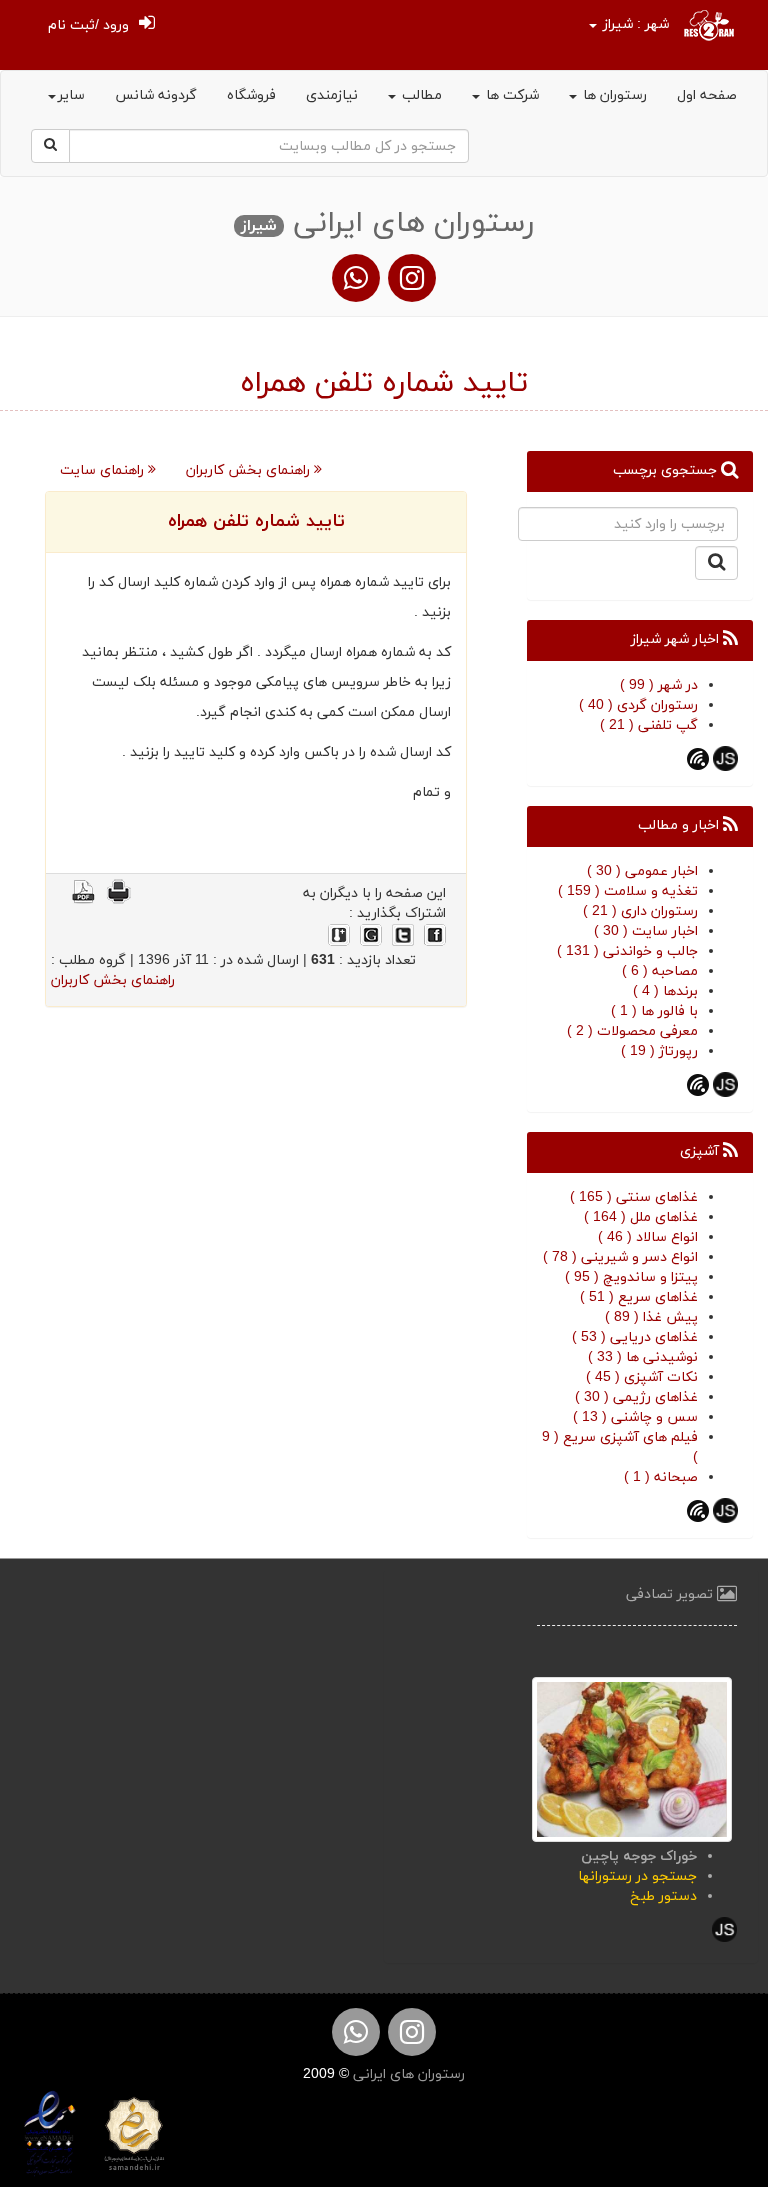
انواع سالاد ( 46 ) (648, 1237)
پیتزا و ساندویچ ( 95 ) (631, 1277)
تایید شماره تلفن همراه (256, 521)
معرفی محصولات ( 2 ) (632, 1031)
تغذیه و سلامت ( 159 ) (628, 891)
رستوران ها (613, 95)
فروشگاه (251, 95)
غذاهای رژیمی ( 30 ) (636, 1397)
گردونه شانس (156, 95)
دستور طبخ (663, 1896)
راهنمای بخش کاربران (250, 470)
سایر (71, 95)
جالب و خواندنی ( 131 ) (627, 951)
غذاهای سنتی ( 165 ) (634, 1197)
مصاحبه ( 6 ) (660, 971)
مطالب (420, 95)
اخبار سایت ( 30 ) (646, 931)
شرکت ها (510, 95)
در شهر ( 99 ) (659, 685)
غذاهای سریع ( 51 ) (639, 1297)
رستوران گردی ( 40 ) (638, 705)
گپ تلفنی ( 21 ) (649, 725)
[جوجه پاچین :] (632, 1758)
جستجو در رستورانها (637, 1876)
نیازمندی (332, 95)
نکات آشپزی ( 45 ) (642, 1377)
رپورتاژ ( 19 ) (659, 1051)
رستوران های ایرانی (407, 2074)
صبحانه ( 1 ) (661, 1477)
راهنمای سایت (104, 470)
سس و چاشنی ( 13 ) (635, 1417)
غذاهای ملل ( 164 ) (641, 1217)
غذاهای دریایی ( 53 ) (635, 1337)
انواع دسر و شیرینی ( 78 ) (620, 1257)
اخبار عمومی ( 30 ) (642, 871)
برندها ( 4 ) (665, 991)
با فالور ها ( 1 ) (654, 1011)
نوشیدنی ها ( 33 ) (643, 1357)
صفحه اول (707, 95)
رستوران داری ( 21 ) (640, 911)
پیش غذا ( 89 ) (651, 1317)
